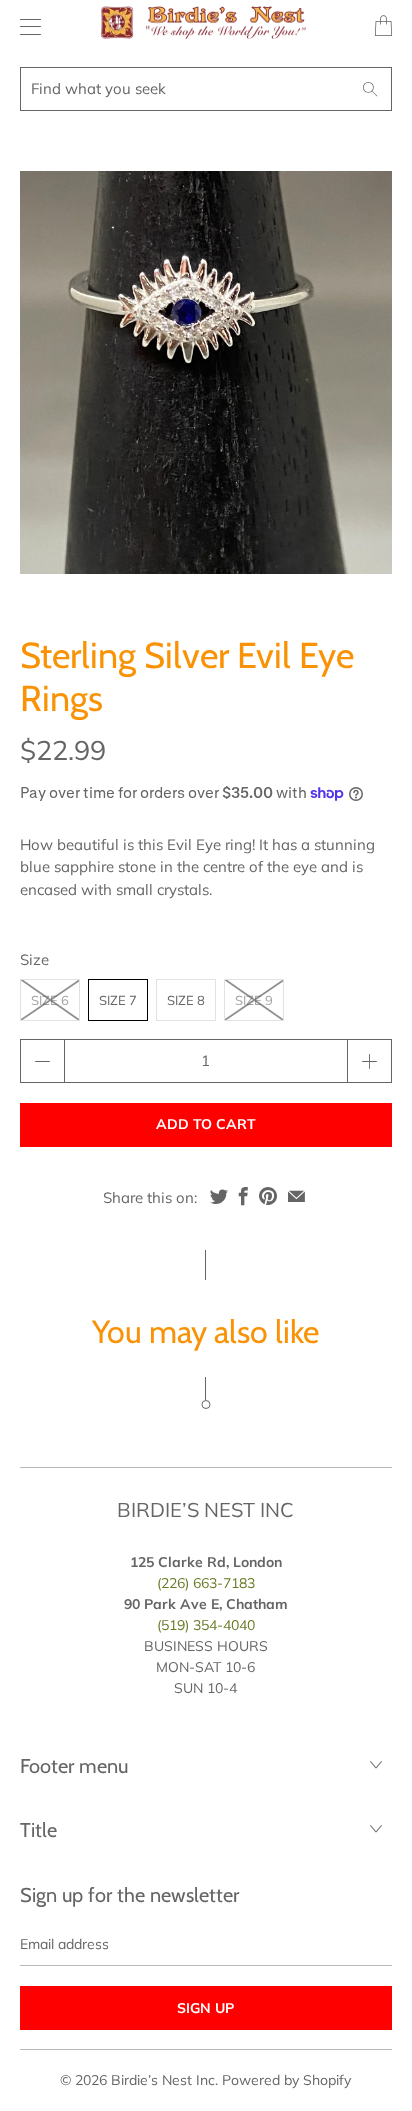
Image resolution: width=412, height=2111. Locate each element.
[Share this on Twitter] (219, 1196)
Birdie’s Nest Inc (163, 2080)
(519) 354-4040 (206, 1625)
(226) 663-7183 (206, 1583)
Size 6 (50, 1000)
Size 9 (254, 1000)
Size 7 (118, 1000)
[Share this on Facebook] (243, 1196)
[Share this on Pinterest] (268, 1196)
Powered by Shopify (286, 2080)
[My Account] (25, 26)
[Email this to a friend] (296, 1196)
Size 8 (186, 1000)
